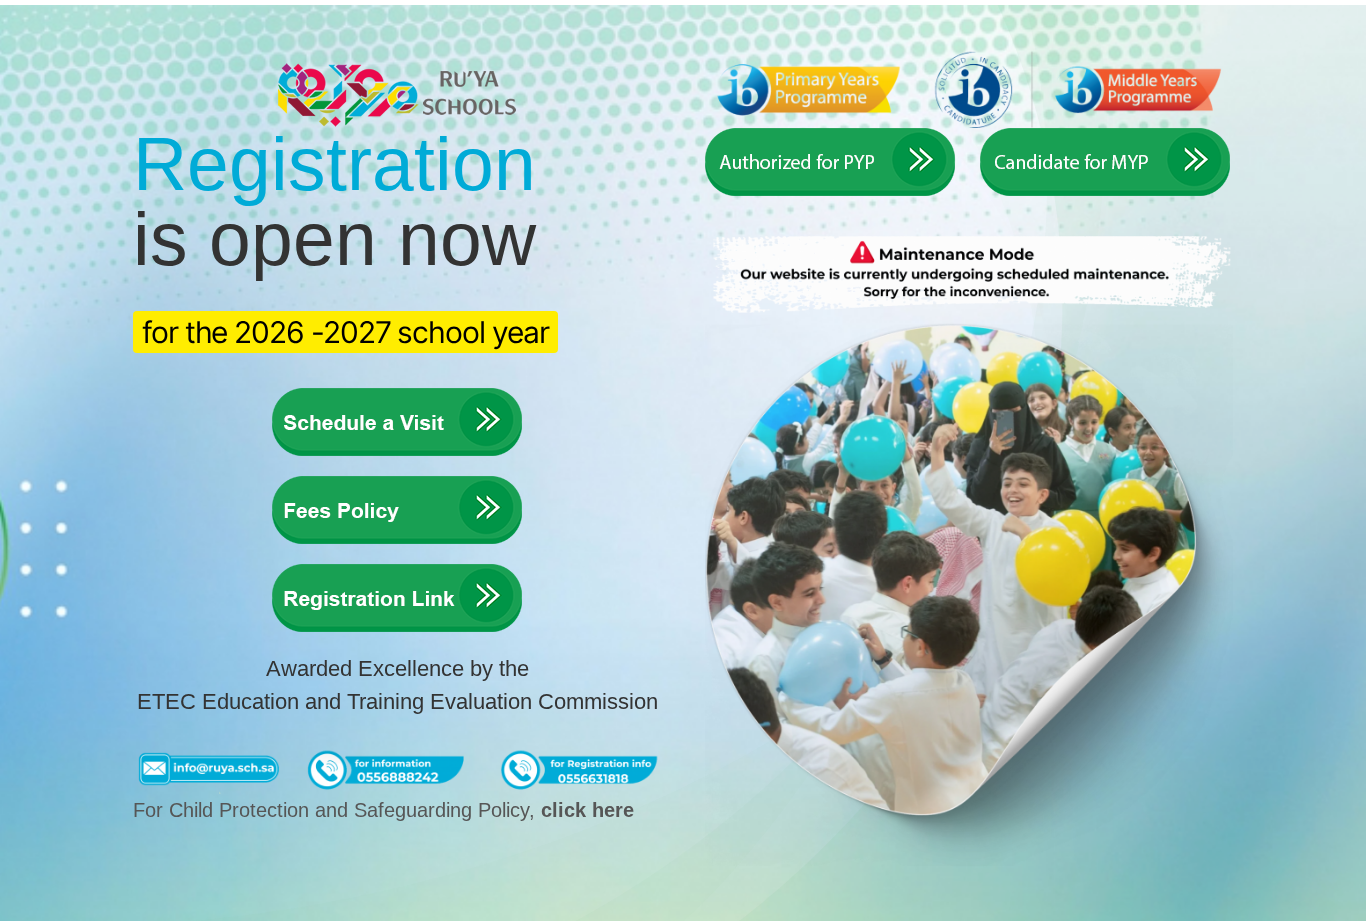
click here (587, 810)
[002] (397, 483)
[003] (397, 571)
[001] (397, 395)
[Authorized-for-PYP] (830, 135)
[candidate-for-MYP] (1105, 135)
